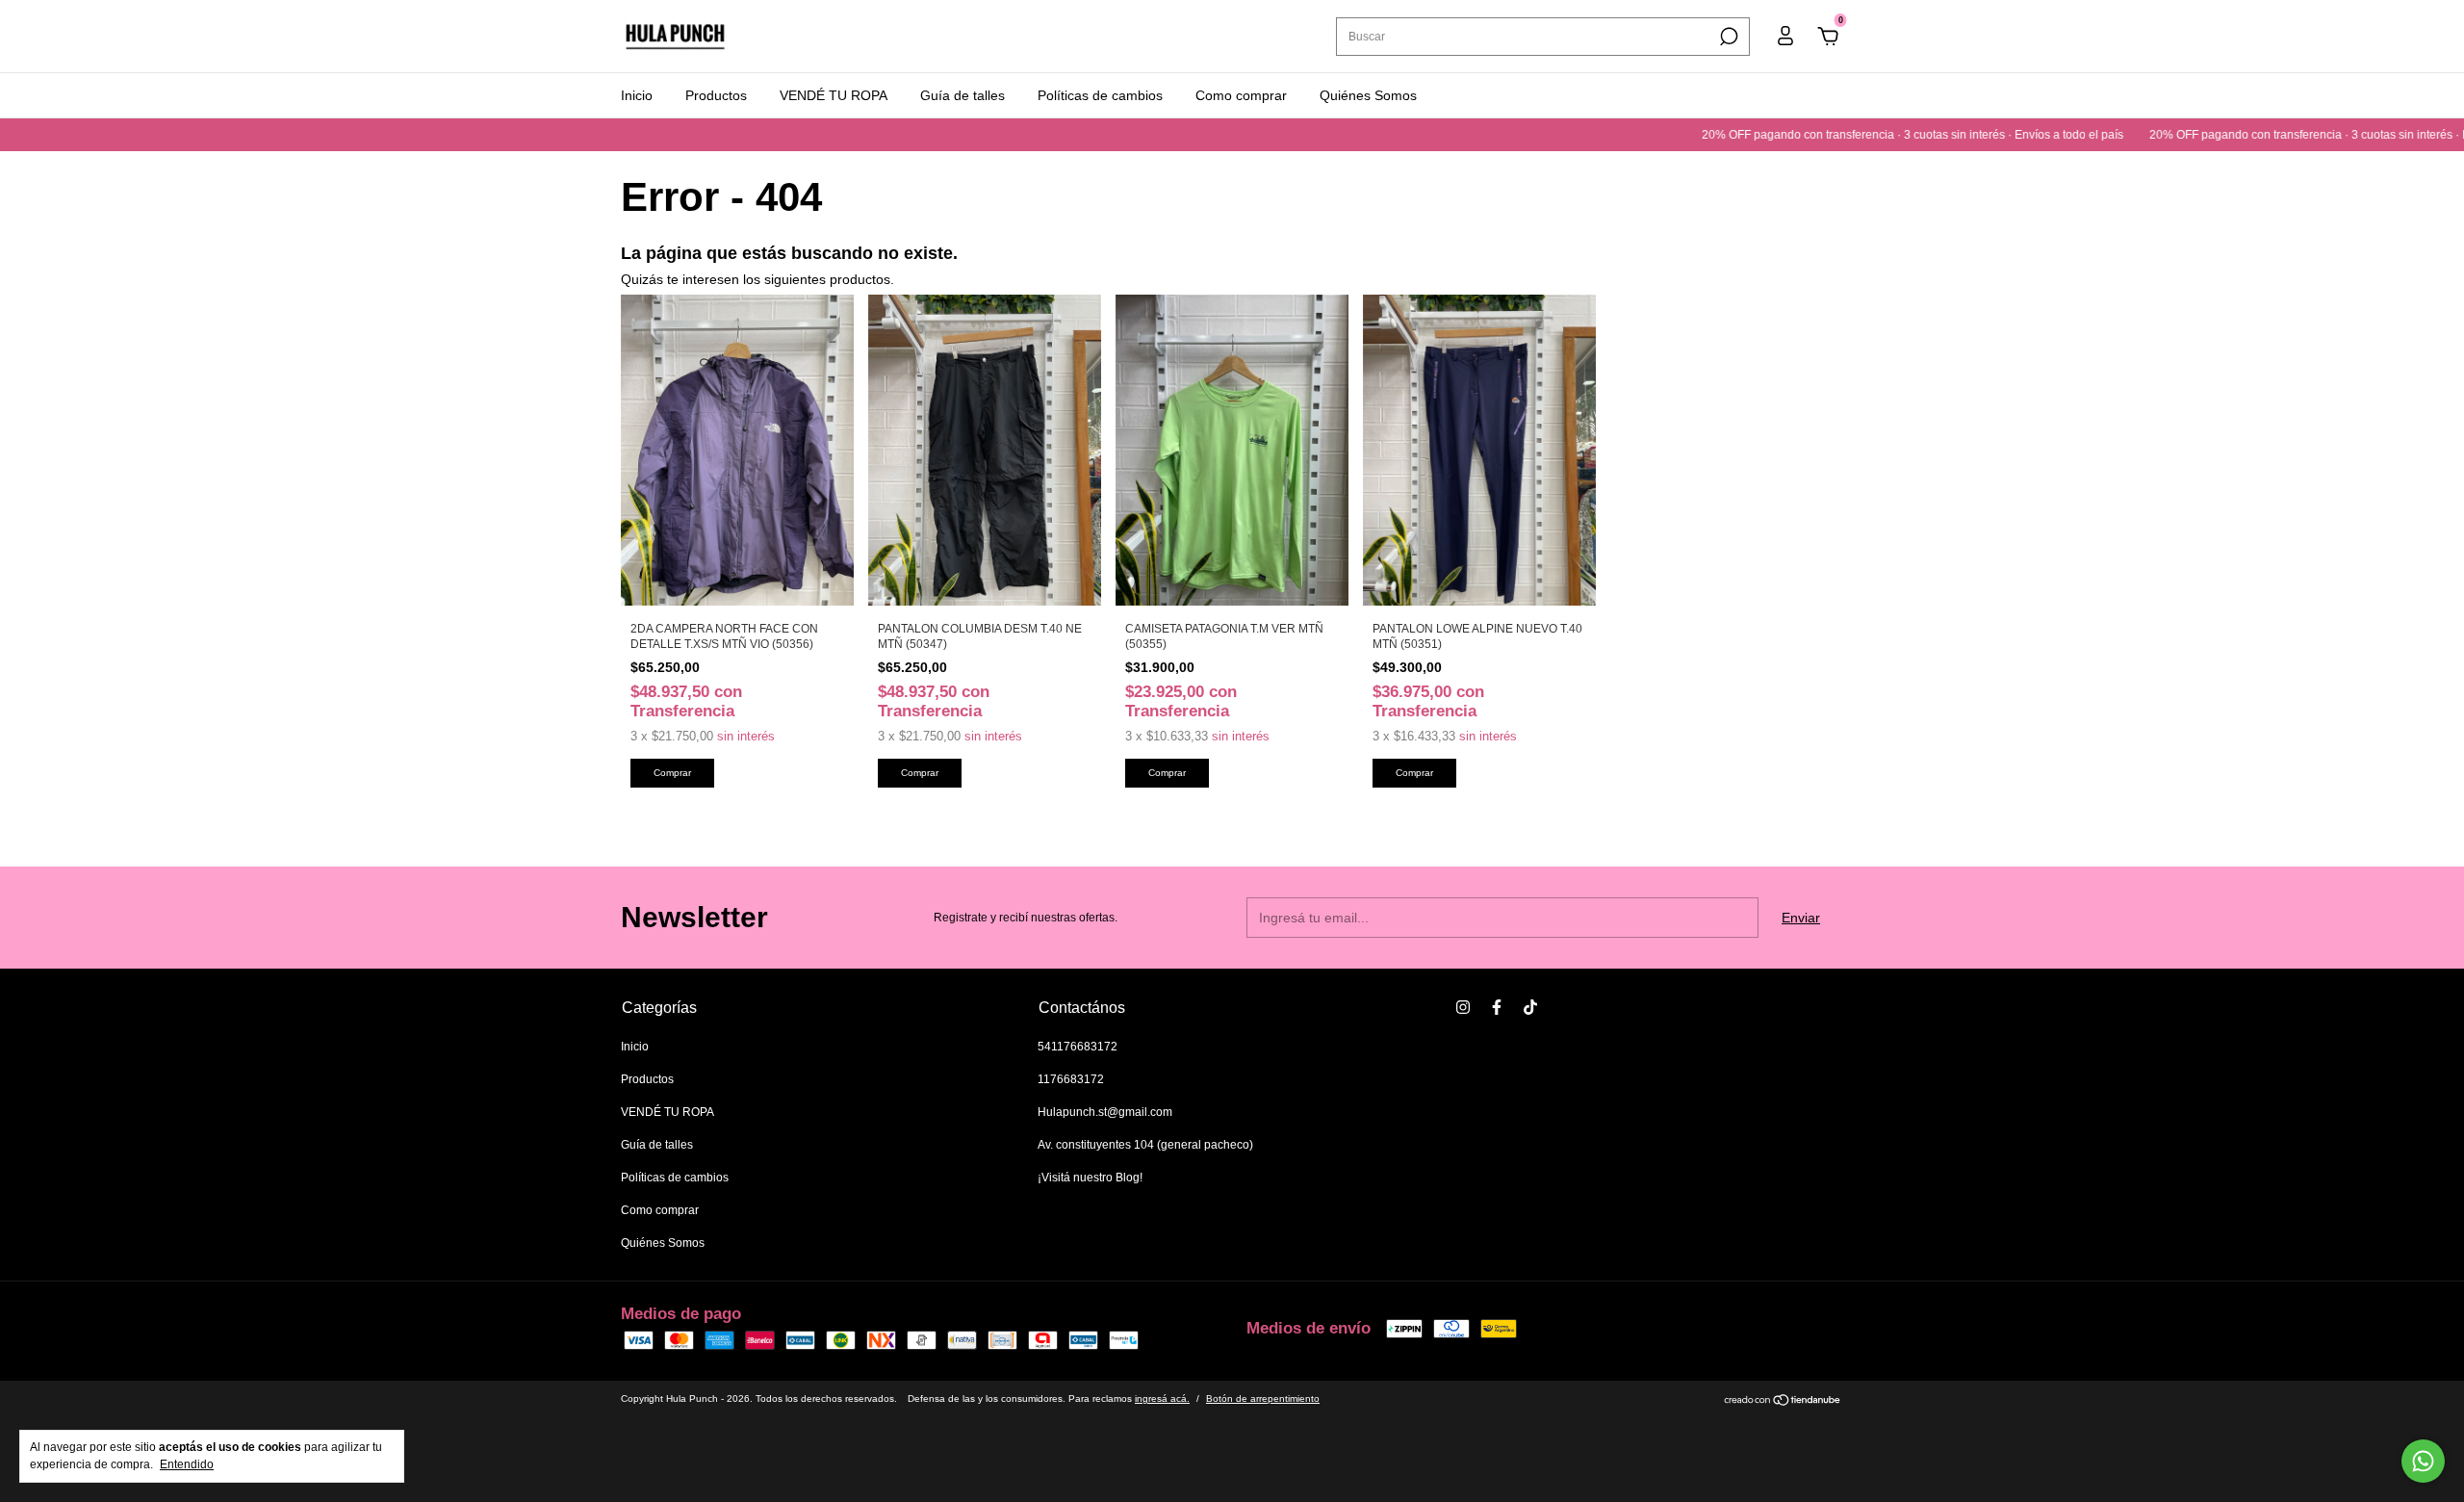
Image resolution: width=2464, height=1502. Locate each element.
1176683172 (1071, 1079)
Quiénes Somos (1368, 95)
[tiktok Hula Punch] (1530, 1007)
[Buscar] (1727, 37)
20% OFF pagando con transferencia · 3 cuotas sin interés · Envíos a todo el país (1864, 135)
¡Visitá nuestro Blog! (1090, 1178)
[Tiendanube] (1783, 1402)
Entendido (187, 1464)
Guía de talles (962, 95)
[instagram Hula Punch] (1463, 1007)
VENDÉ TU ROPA (834, 95)
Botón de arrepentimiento (1263, 1398)
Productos (716, 95)
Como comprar (1241, 95)
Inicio (637, 95)
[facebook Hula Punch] (1497, 1007)
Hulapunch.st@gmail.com (1105, 1112)
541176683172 (1078, 1047)
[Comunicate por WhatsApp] (2423, 1461)
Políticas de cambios (1100, 95)
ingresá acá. (1162, 1398)
